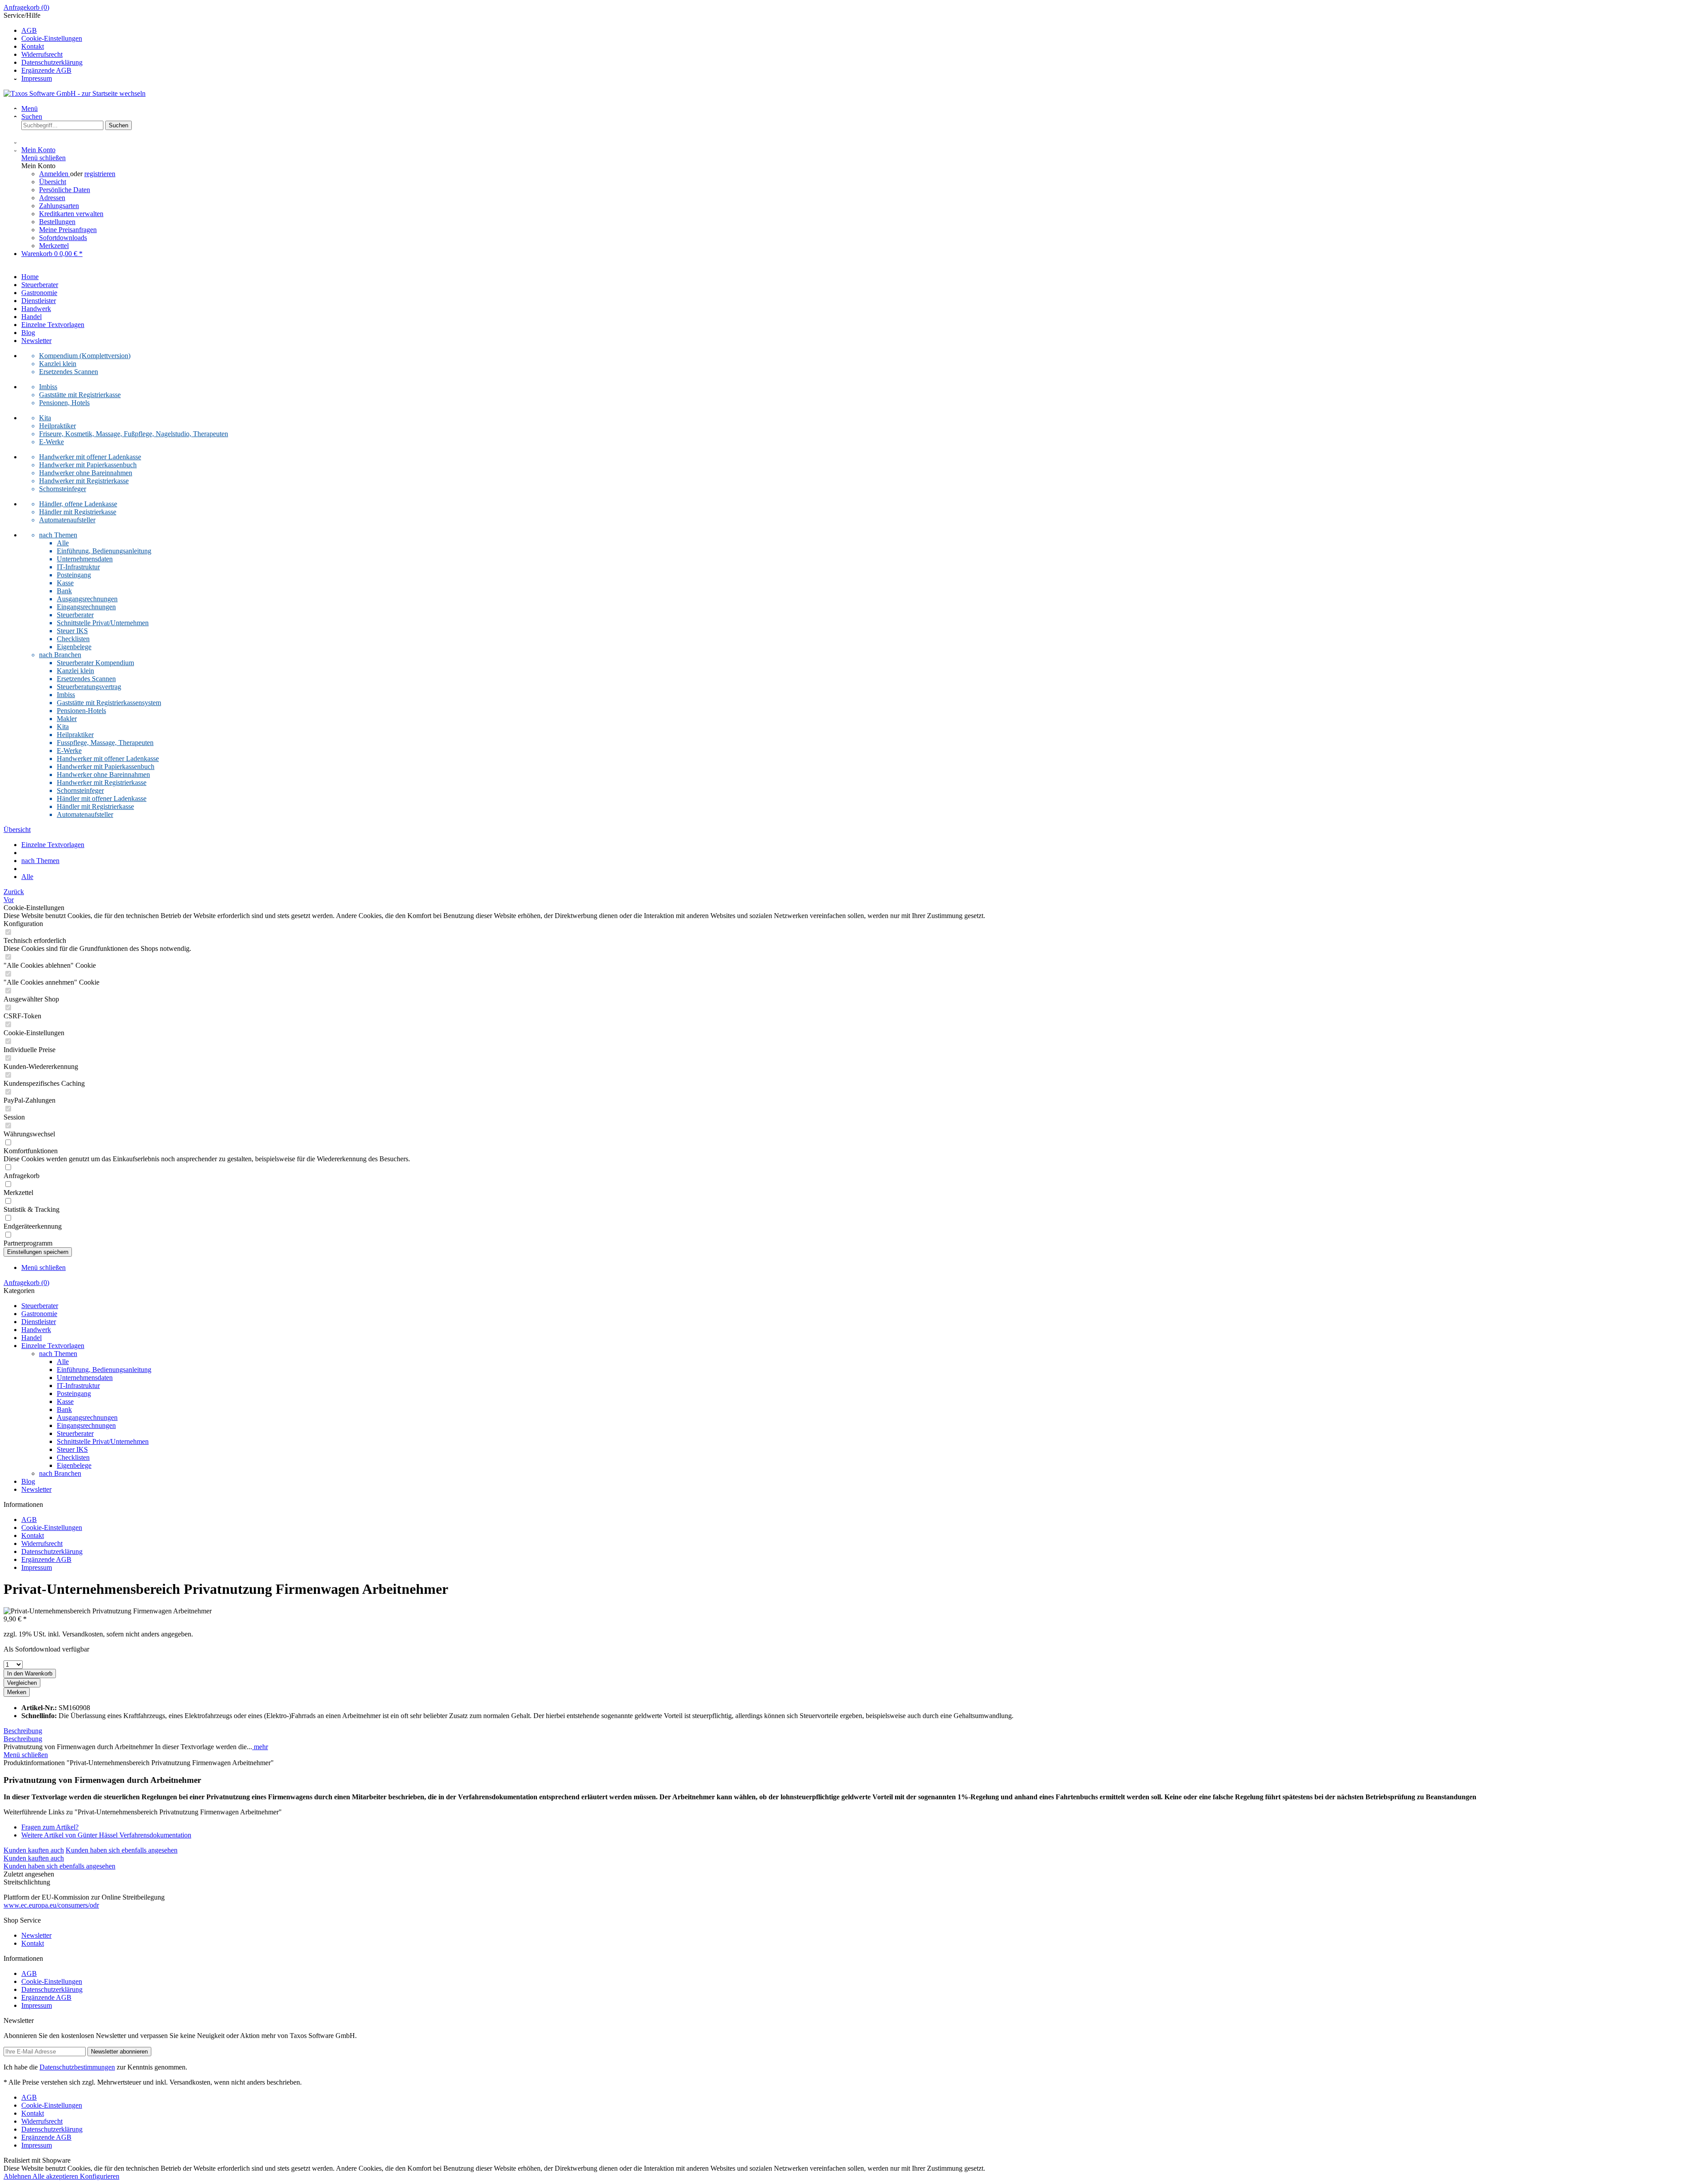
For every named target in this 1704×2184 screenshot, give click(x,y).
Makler (67, 719)
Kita (45, 418)
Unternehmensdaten (85, 559)
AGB (29, 30)
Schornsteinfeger (63, 489)
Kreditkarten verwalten (71, 214)
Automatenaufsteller (67, 520)
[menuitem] (852, 8)
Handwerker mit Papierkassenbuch (88, 465)
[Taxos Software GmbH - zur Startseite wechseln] (75, 93)
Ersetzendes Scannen (69, 372)
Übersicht (53, 182)
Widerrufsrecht (42, 54)
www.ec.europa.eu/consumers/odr (51, 1905)
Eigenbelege (74, 647)
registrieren (100, 174)
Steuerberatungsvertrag (89, 687)
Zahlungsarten (59, 206)
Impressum (37, 78)
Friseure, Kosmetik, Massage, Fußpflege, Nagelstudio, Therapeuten (134, 434)
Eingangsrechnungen (86, 607)
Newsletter (36, 1489)
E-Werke (51, 442)
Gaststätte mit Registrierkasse (80, 395)
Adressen (52, 198)
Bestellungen (57, 222)
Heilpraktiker (57, 426)
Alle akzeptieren (56, 2176)
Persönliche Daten (65, 190)
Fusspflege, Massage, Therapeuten (105, 743)
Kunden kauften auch (34, 1850)
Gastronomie (39, 1314)
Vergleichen (22, 1683)
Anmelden (55, 174)
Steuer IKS (72, 631)
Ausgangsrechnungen (87, 599)
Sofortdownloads (63, 238)
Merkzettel (54, 246)
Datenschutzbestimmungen (77, 2067)
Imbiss (48, 387)
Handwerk (36, 1330)
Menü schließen (43, 158)
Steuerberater (75, 615)
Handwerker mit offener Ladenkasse (90, 457)
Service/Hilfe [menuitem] (43, 47)
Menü (30, 108)
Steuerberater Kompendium (95, 663)
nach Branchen (60, 655)
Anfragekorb (26, 7)
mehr (260, 1747)
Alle (63, 543)
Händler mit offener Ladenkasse (102, 798)
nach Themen (58, 535)
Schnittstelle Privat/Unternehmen (103, 623)
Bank (64, 591)
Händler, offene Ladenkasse (78, 504)
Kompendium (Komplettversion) (85, 356)
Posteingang (74, 575)
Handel (32, 1338)
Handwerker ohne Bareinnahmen (86, 473)
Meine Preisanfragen (68, 230)
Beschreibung (23, 1731)
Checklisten (73, 639)
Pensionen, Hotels (64, 403)
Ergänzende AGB (46, 70)
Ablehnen (18, 2176)
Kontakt (33, 46)
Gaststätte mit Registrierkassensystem (109, 703)
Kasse (65, 583)
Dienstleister (39, 1322)
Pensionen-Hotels (81, 711)
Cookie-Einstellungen (52, 38)
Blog (28, 1481)
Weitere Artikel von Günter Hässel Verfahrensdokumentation (106, 1835)
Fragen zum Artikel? (50, 1827)
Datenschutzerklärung (52, 62)
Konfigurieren (100, 2176)
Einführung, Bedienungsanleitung (104, 551)
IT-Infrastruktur (78, 567)
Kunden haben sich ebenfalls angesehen (122, 1850)
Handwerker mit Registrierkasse (84, 481)
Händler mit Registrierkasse (78, 512)
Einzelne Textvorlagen (53, 1346)
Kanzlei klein (58, 364)
